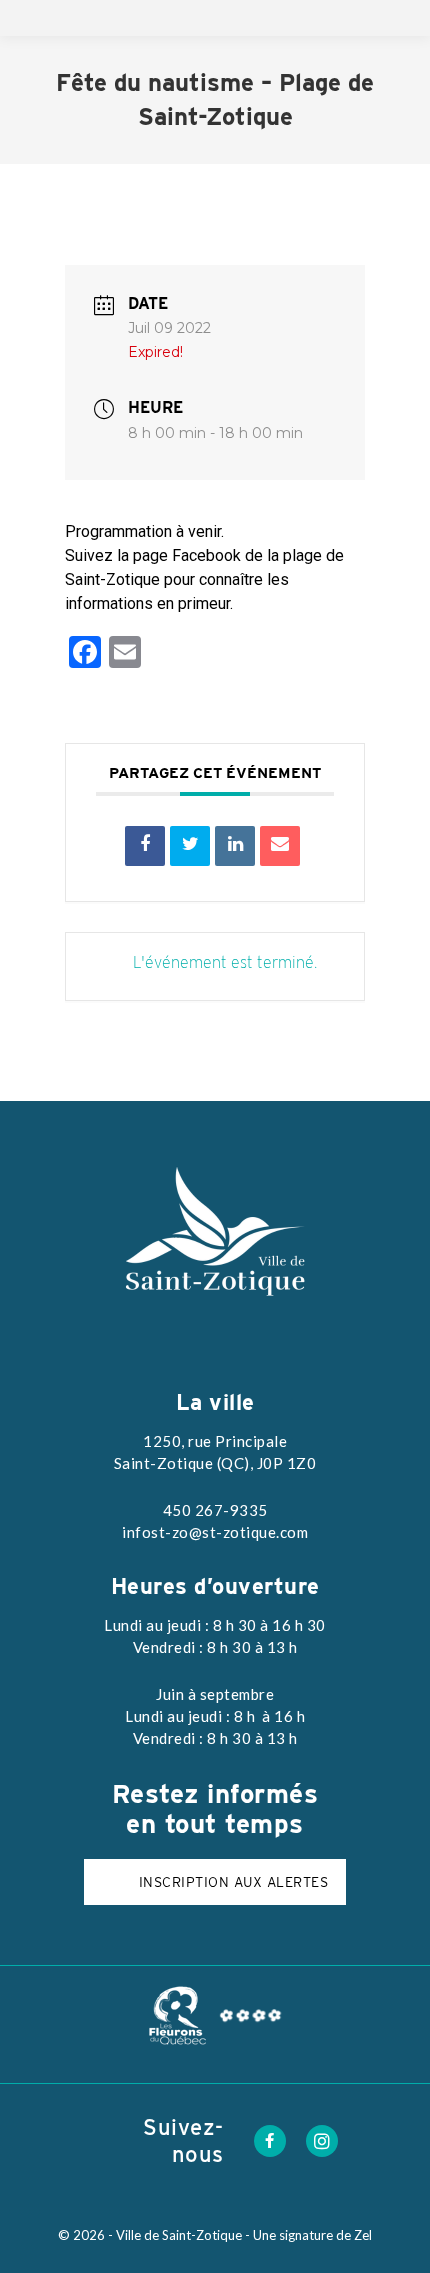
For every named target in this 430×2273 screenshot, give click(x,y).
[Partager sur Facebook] (145, 846)
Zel (363, 2235)
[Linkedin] (235, 846)
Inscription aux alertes (234, 1882)
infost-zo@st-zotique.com (215, 1532)
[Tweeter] (190, 846)
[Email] (280, 846)
